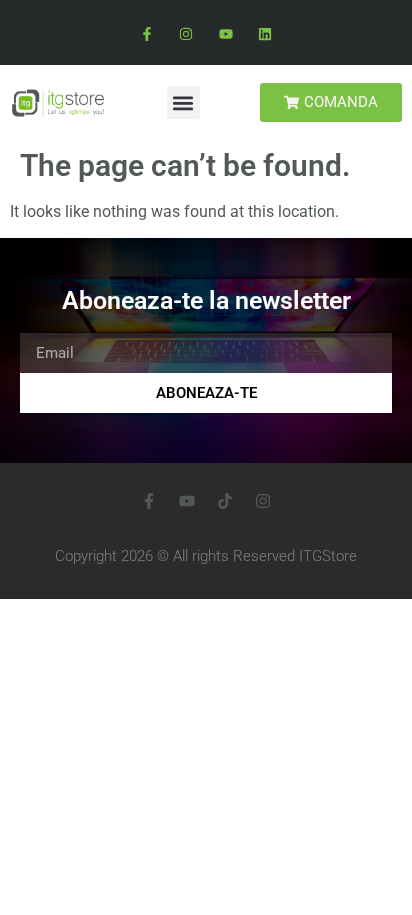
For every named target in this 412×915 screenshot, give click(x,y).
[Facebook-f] (147, 34)
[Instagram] (186, 34)
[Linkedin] (264, 34)
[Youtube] (225, 34)
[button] (183, 102)
